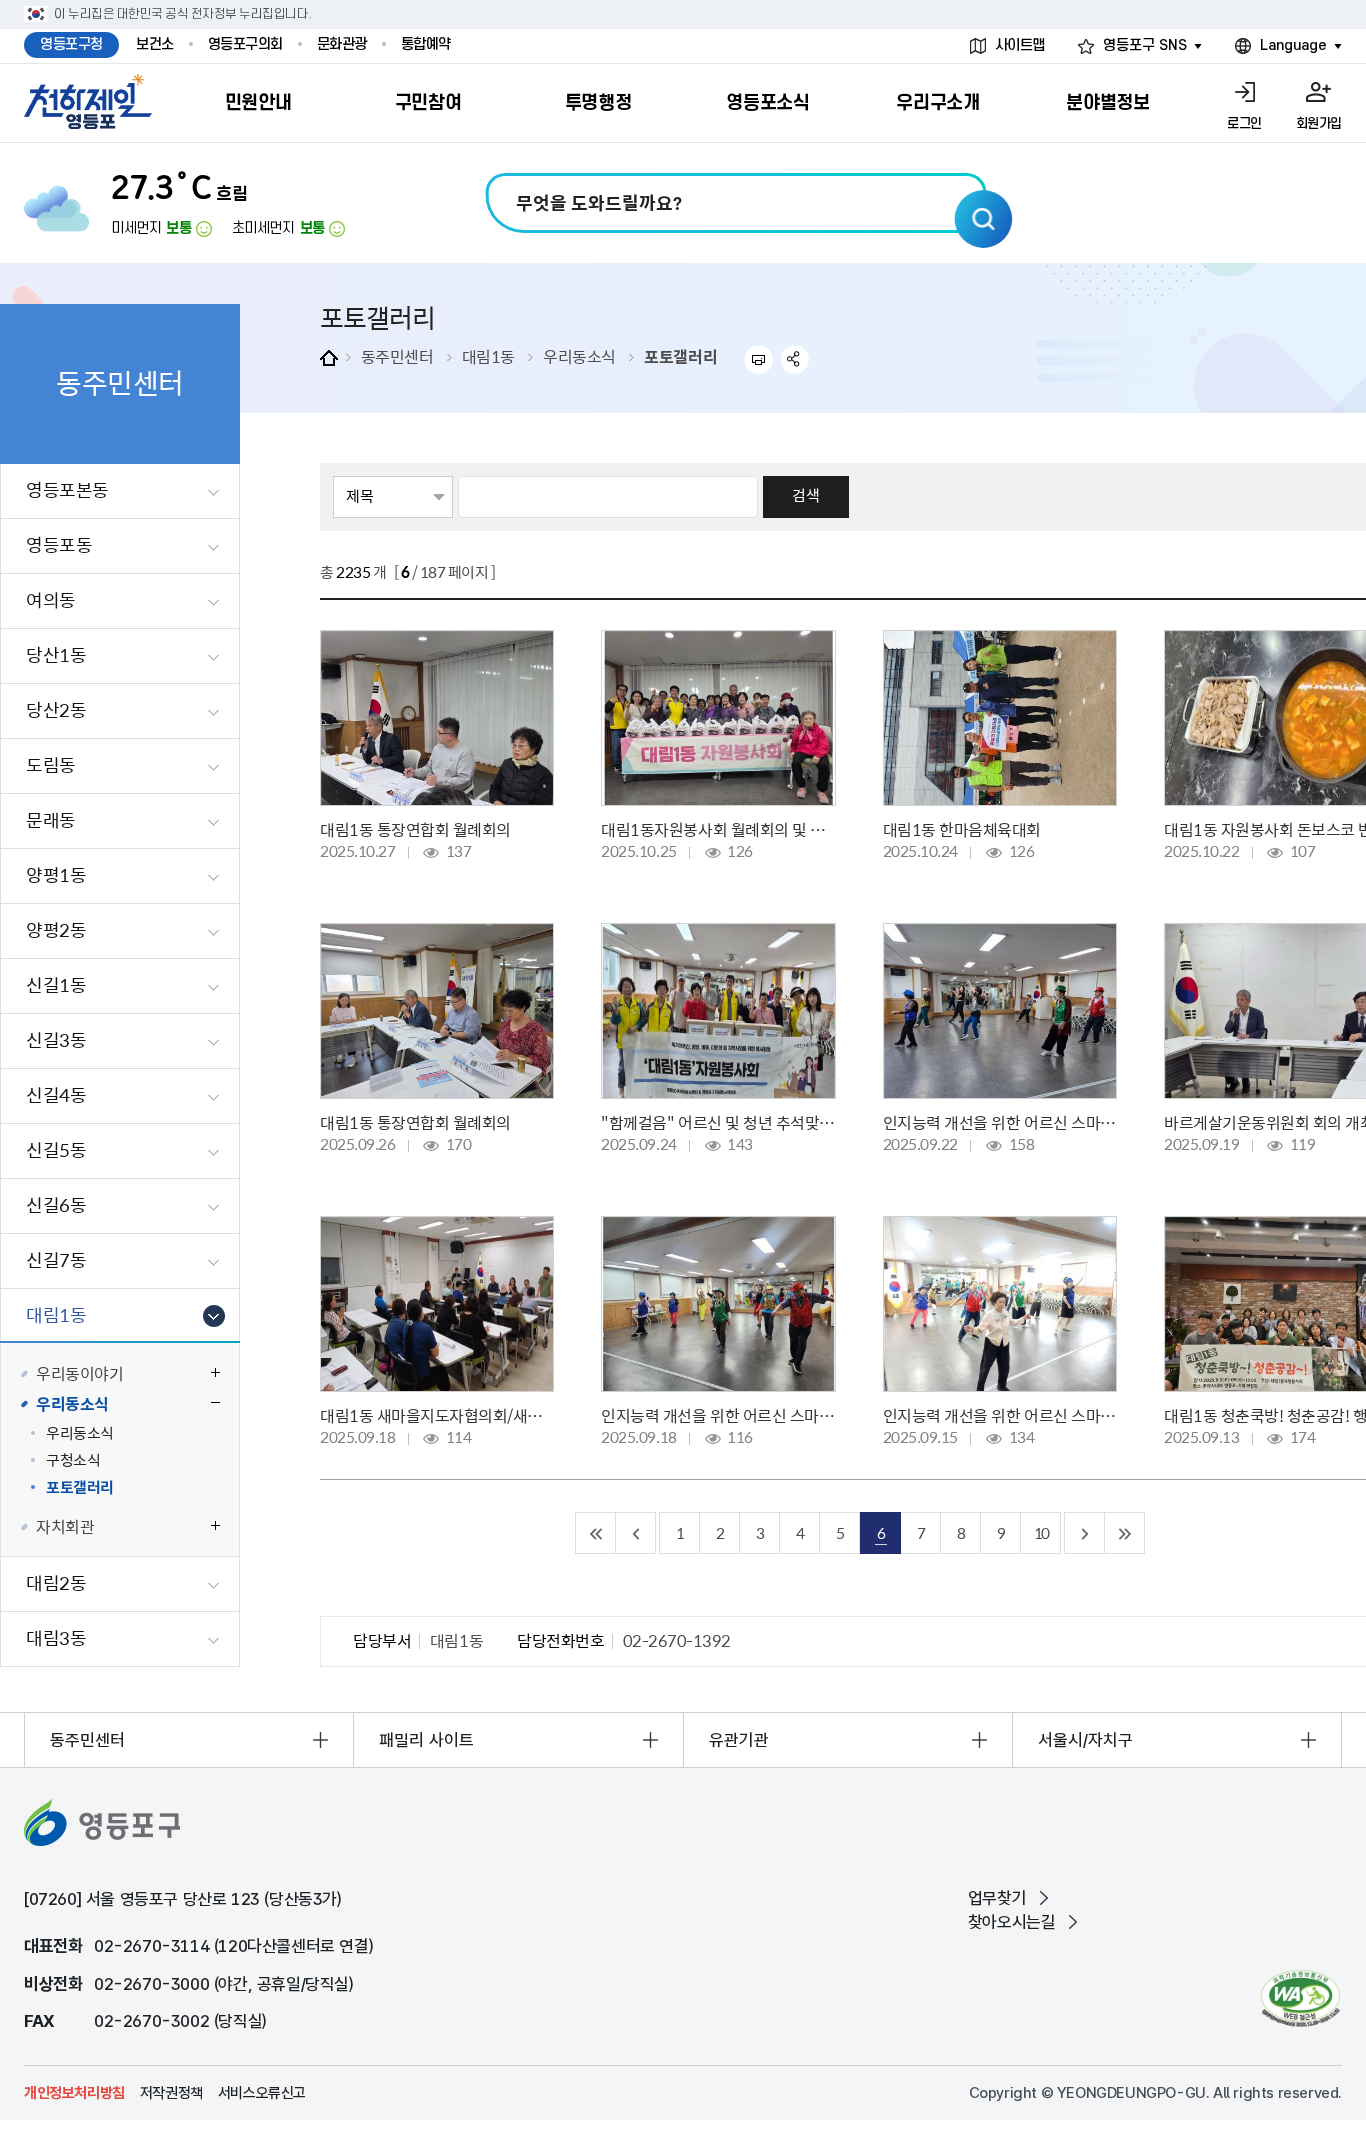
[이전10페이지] (636, 1533)
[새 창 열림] (1300, 1998)
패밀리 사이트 (426, 1740)
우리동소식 (579, 356)
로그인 (1244, 123)
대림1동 (488, 356)
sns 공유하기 (795, 359)
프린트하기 (758, 359)
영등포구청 (71, 44)
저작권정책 (171, 2093)
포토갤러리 (680, 356)
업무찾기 (997, 1898)
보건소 (155, 44)
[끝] (1125, 1533)
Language (1293, 45)
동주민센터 (397, 356)
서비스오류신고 (262, 2093)
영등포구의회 (245, 44)
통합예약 (426, 44)
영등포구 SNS (1145, 45)
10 (1041, 1532)
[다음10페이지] (1085, 1533)
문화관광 (342, 44)
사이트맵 (1020, 45)
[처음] (596, 1533)
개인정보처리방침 (74, 2093)
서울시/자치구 (1085, 1740)
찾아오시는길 (1012, 1922)
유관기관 (739, 1740)
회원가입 (1319, 123)
